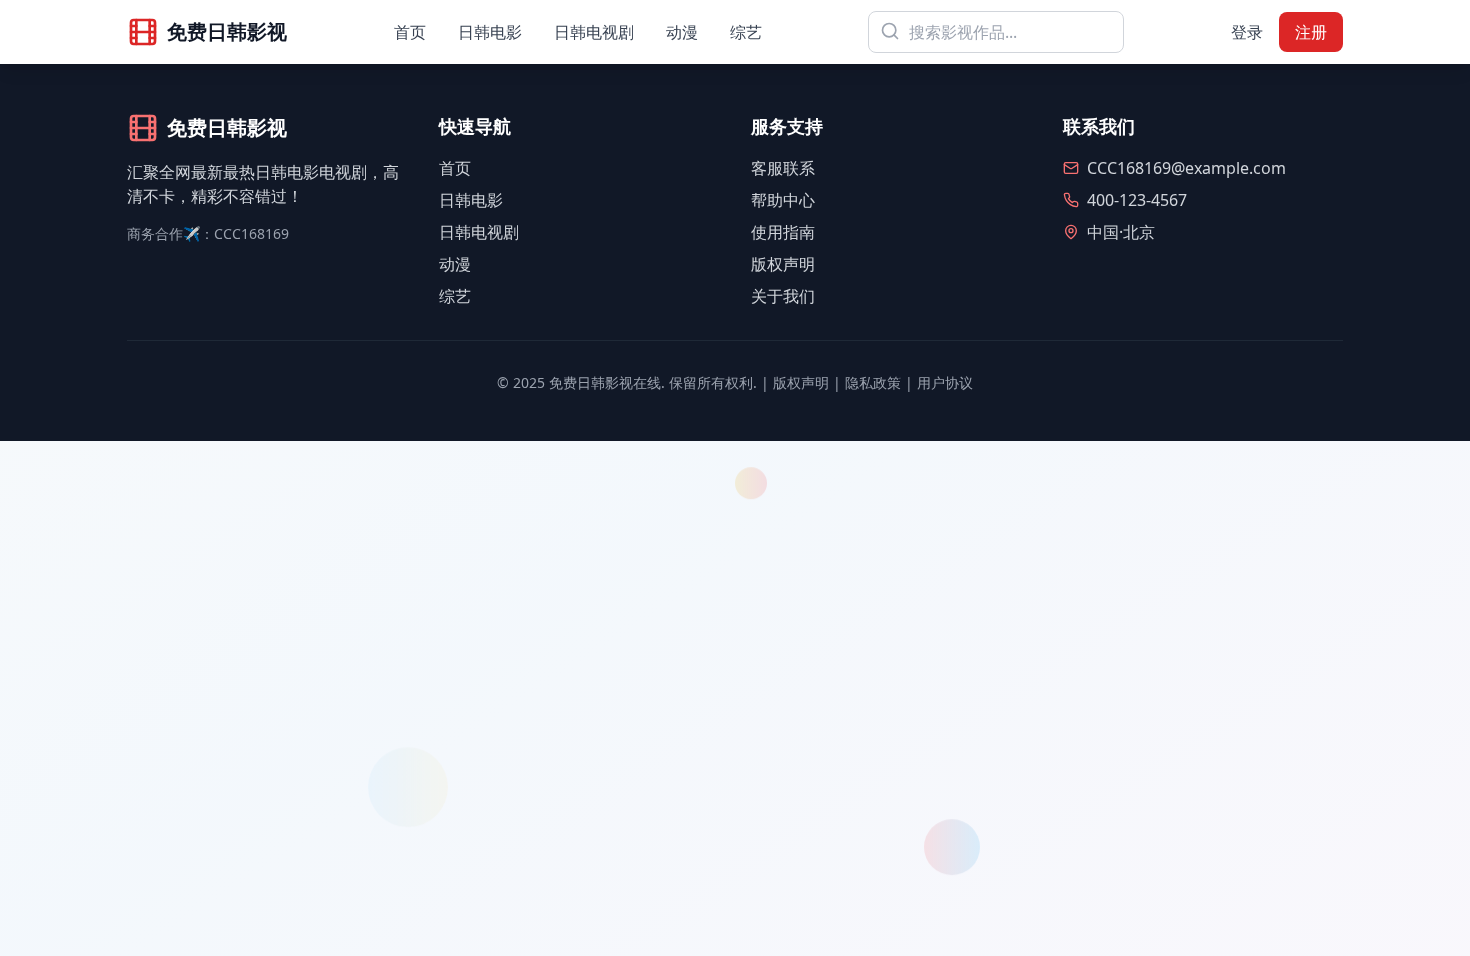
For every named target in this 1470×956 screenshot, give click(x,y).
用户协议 (945, 382)
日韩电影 (490, 32)
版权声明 (783, 264)
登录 (1247, 32)
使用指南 (783, 232)
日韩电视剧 (594, 32)
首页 (410, 32)
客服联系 (783, 168)
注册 (1311, 32)
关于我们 (783, 296)
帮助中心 (783, 200)
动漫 (682, 32)
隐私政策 (873, 382)
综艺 (746, 32)
